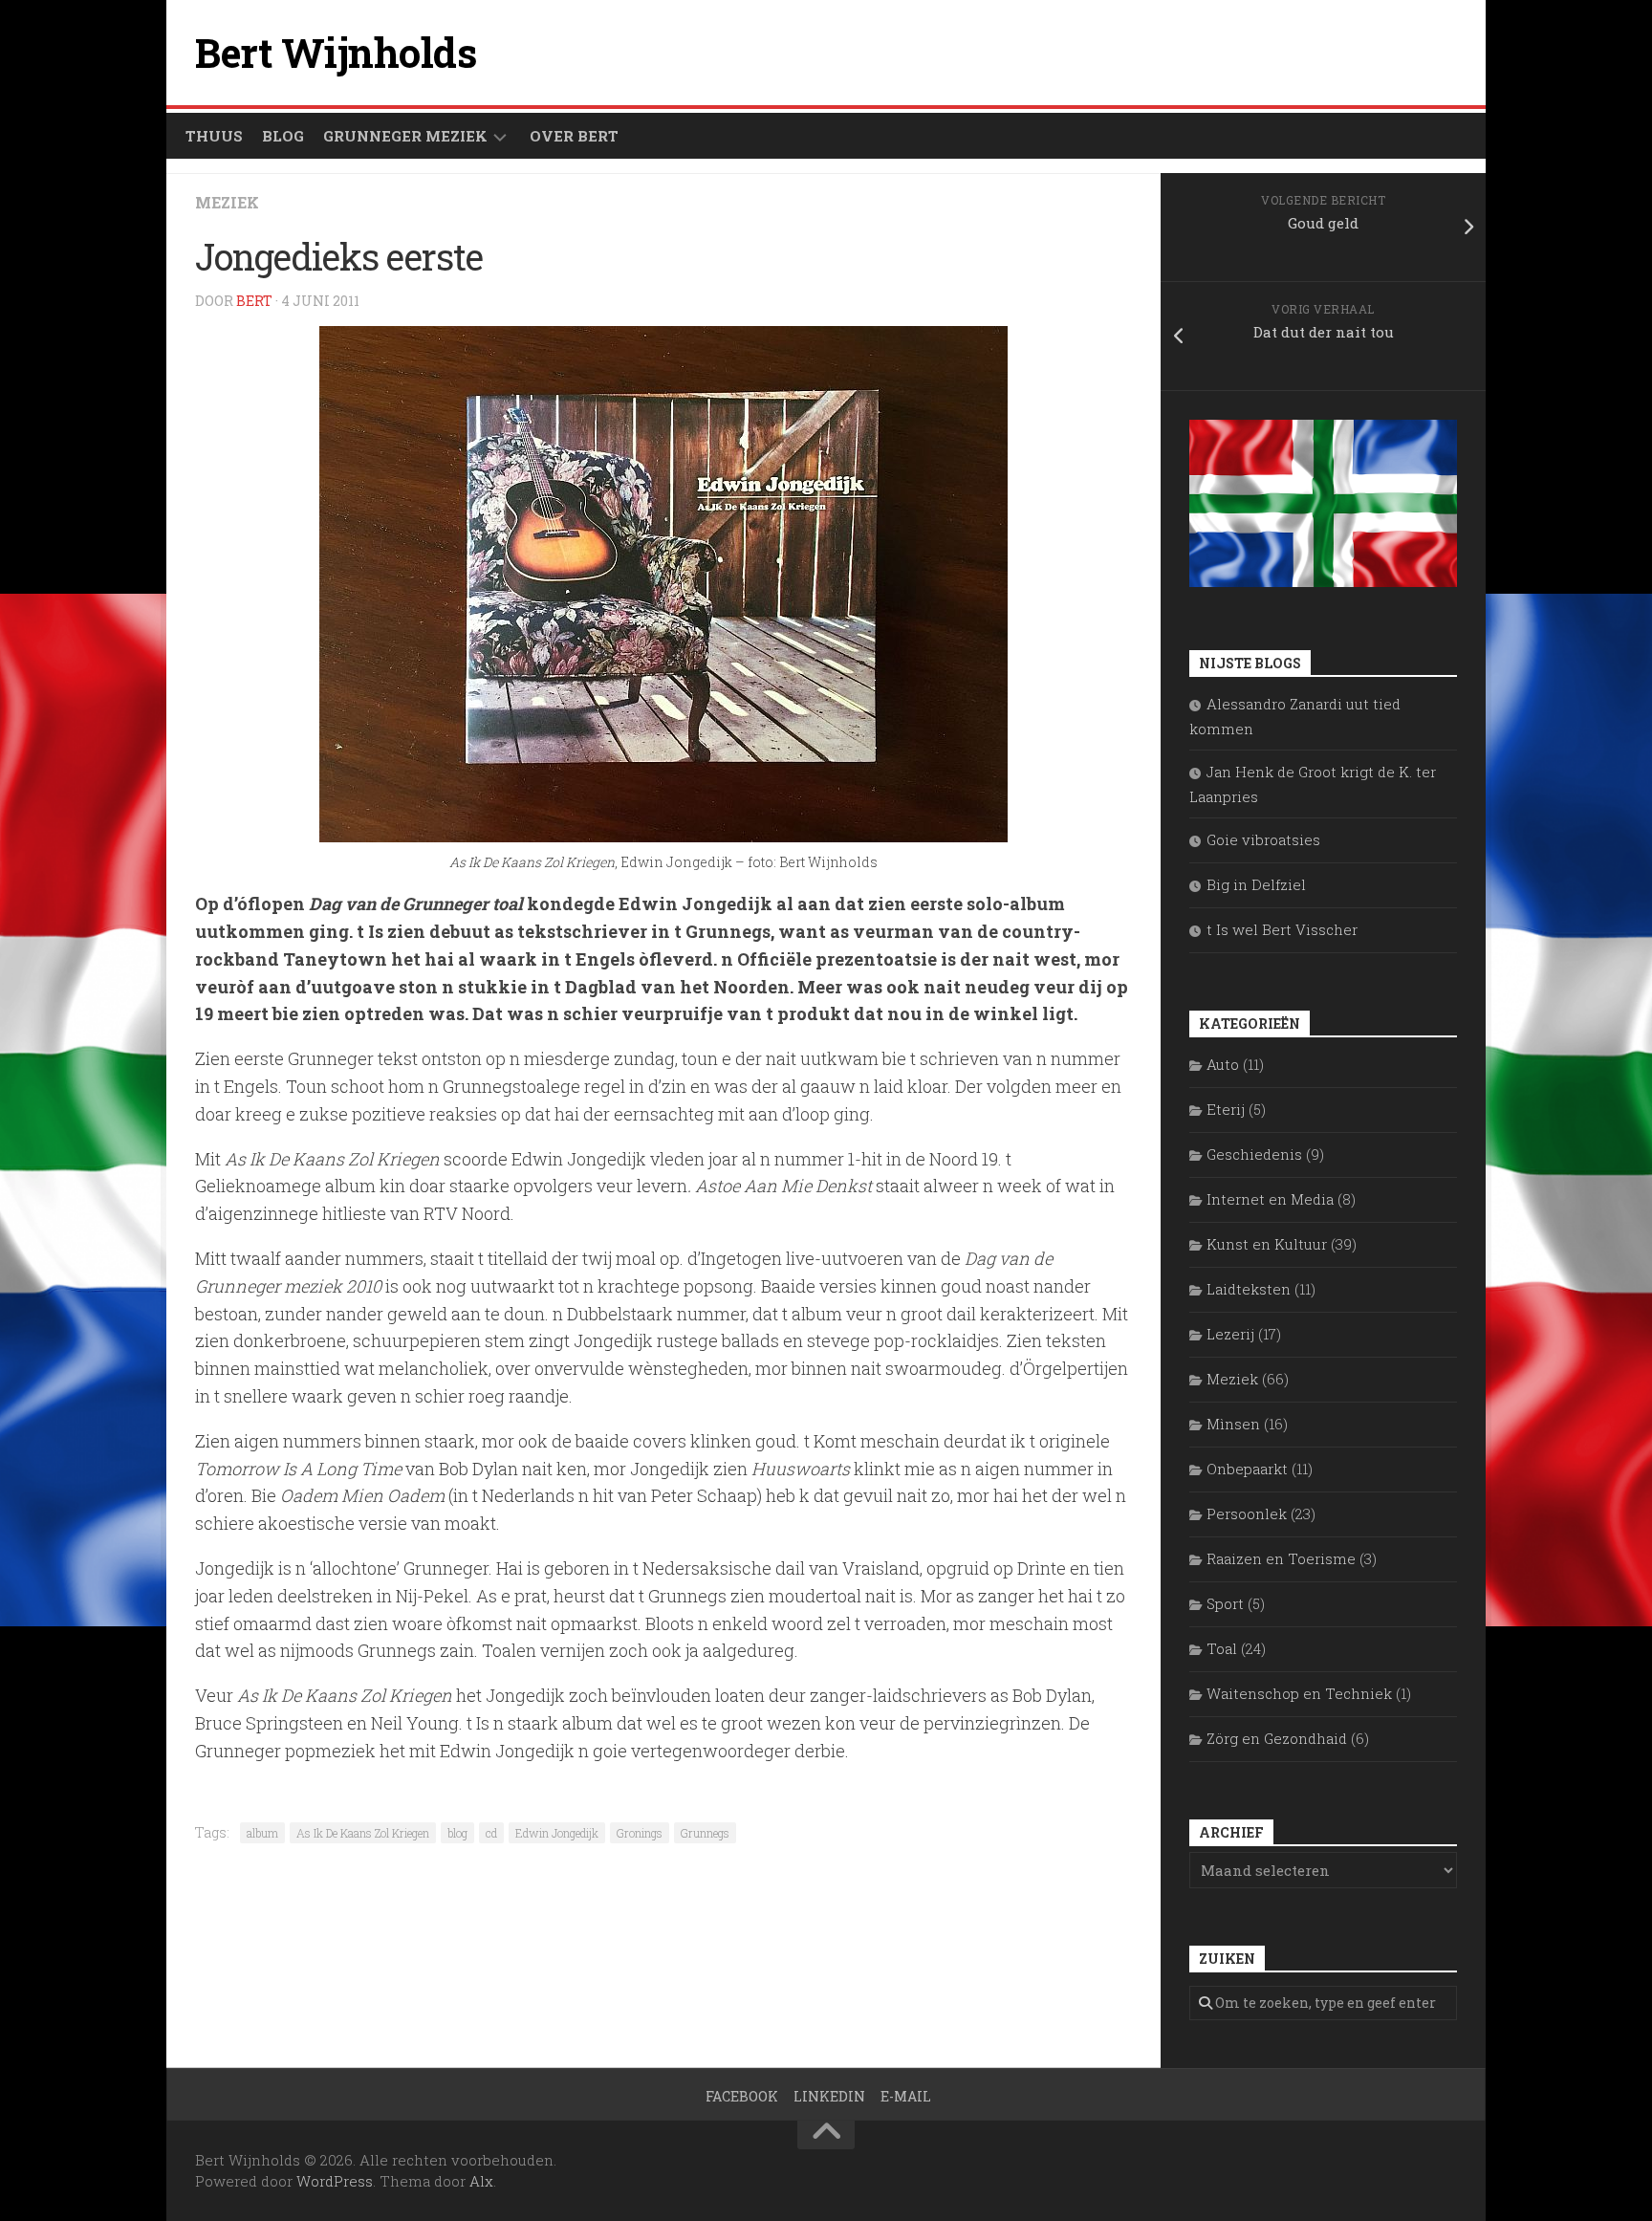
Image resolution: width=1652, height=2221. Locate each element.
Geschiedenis (1254, 1154)
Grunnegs (705, 1833)
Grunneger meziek (405, 136)
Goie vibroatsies (1263, 839)
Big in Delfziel (1256, 884)
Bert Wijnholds (336, 52)
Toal (1222, 1648)
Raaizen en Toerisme (1281, 1558)
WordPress (335, 2181)
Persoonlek (1247, 1513)
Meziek (227, 202)
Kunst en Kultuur (1267, 1244)
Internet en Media (1270, 1199)
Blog (283, 136)
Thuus (214, 136)
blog (457, 1833)
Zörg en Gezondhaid (1277, 1738)
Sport (1225, 1603)
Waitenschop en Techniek (1299, 1693)
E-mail (906, 2096)
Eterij (1226, 1109)
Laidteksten (1249, 1289)
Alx (481, 2181)
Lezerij (1230, 1334)
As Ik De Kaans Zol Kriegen (363, 1833)
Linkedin (829, 2096)
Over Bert (574, 136)
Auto (1223, 1064)
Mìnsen (1233, 1424)
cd (491, 1833)
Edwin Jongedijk (557, 1833)
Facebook (742, 2096)
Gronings (640, 1833)
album (262, 1833)
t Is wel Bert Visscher (1282, 929)
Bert (254, 301)
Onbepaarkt (1247, 1469)
